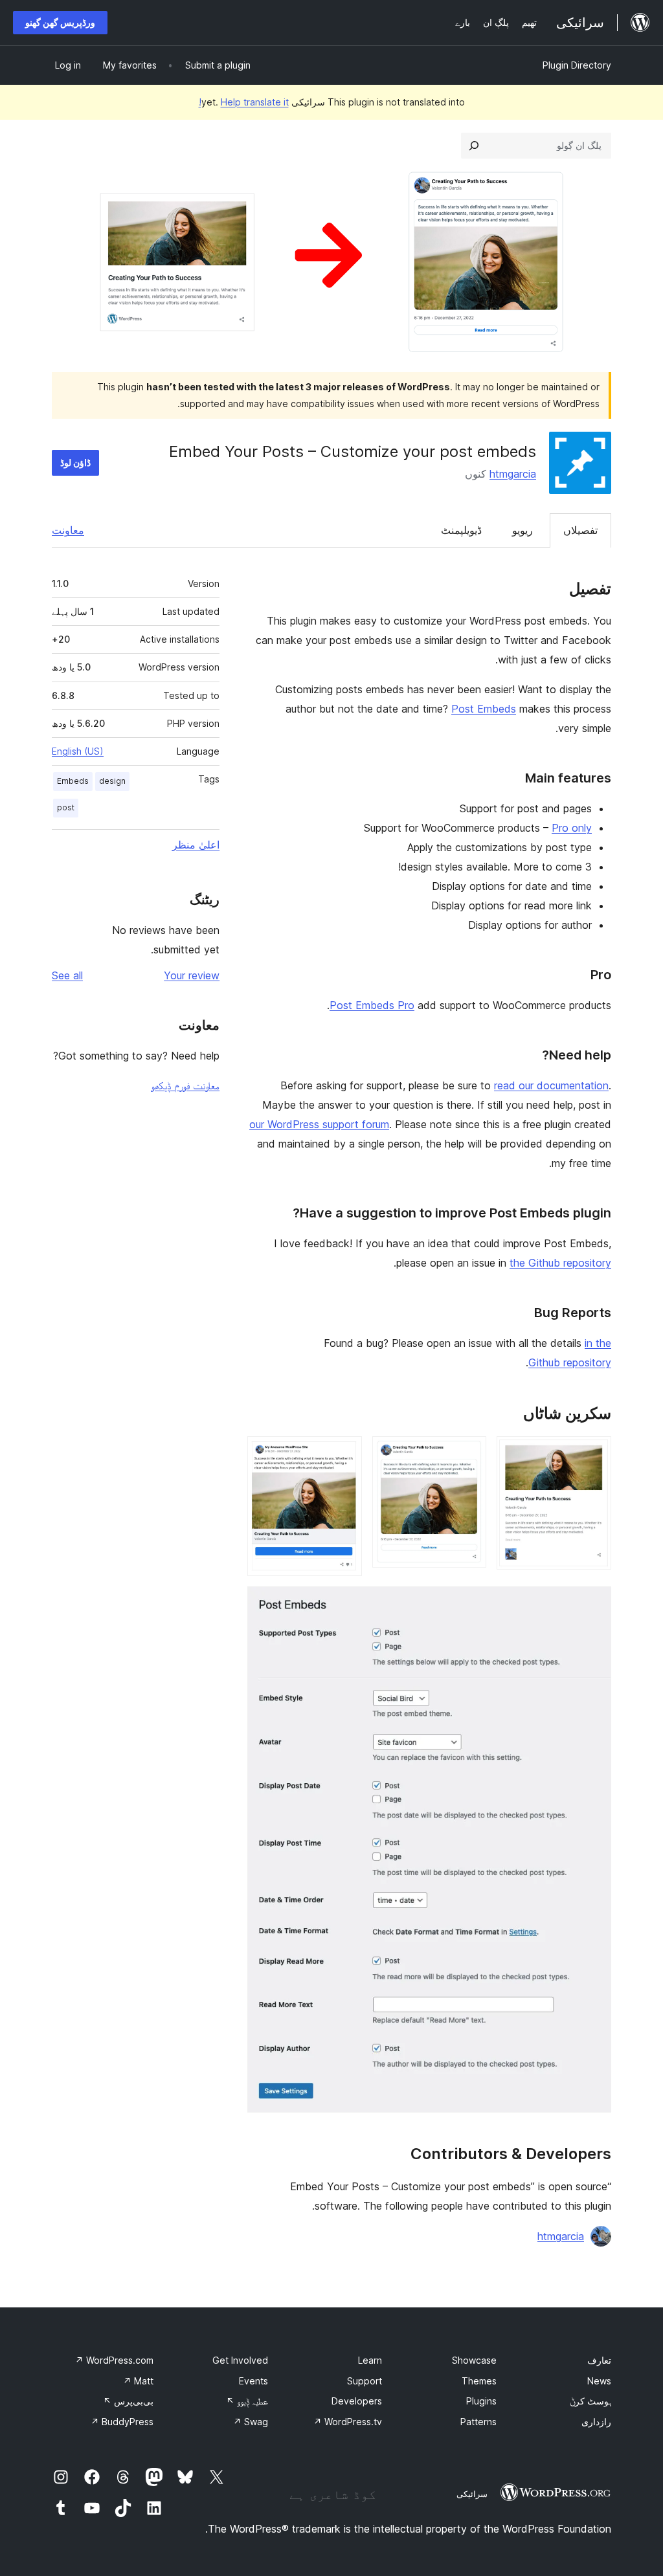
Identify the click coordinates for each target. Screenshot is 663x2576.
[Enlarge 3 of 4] (344, 1454)
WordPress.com (114, 2360)
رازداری (596, 2422)
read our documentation (551, 1085)
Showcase (474, 2360)
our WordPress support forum (319, 1124)
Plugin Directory (577, 65)
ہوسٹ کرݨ (590, 2401)
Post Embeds (484, 709)
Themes (479, 2381)
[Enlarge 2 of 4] (469, 1454)
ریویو (523, 530)
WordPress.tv (348, 2422)
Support (365, 2381)
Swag (251, 2422)
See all (67, 975)
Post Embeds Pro (372, 1005)
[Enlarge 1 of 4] (594, 1454)
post (66, 807)
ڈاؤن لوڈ (75, 462)
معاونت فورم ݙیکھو (185, 1085)
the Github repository (560, 1263)
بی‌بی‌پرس (128, 2401)
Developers (357, 2401)
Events (253, 2381)
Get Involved (240, 2360)
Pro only (572, 828)
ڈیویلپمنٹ (461, 530)
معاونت (68, 530)
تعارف (599, 2360)
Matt (138, 2381)
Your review (192, 975)
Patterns (478, 2422)
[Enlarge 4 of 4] (594, 1604)
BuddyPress (122, 2422)
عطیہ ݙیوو (247, 2401)
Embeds (73, 781)
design (112, 781)
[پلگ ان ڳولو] (474, 146)
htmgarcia (513, 474)
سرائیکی (472, 2494)
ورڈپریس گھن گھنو (60, 22)
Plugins (481, 2401)
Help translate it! (244, 102)
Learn (370, 2360)
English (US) (78, 751)
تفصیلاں (580, 530)
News (599, 2381)
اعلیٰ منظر (196, 845)
